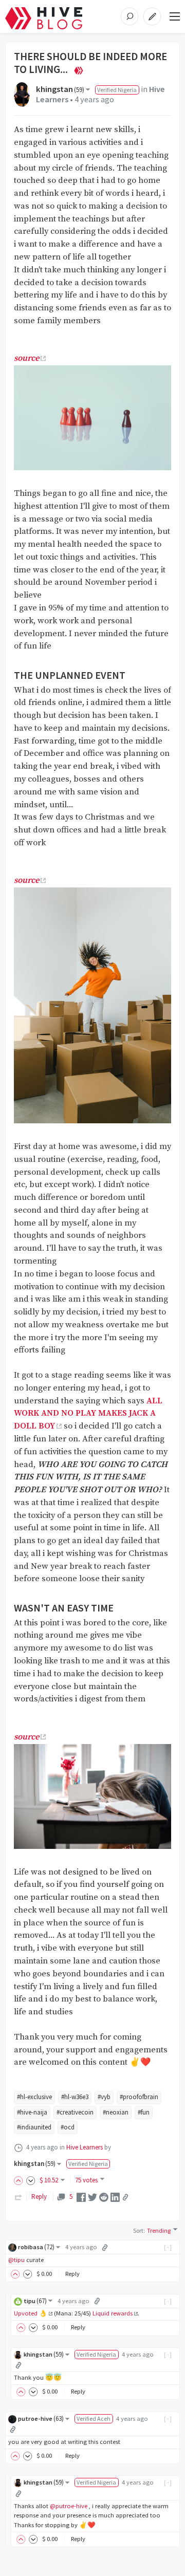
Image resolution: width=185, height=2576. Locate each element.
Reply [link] (39, 2197)
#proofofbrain (139, 2097)
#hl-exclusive (34, 2097)
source (26, 358)
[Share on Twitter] (92, 2197)
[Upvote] (20, 2180)
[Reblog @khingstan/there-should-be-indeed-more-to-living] (18, 2197)
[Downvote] (31, 2180)
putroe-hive (41, 2419)
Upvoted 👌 (31, 2313)
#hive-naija (32, 2112)
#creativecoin (75, 2112)
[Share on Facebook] (81, 2197)
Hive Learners (85, 2147)
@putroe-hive (69, 2506)
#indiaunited (34, 2127)
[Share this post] (125, 2197)
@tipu (16, 2260)
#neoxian (116, 2112)
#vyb (104, 2097)
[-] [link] (168, 2247)
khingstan (60, 89)
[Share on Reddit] (104, 2197)
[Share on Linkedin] (115, 2197)
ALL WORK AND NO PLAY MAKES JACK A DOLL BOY (88, 1414)
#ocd (68, 2127)
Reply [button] (72, 2274)
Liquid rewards (113, 2313)
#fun (144, 2112)
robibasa (36, 2247)
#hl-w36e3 (75, 2097)
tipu (35, 2301)
